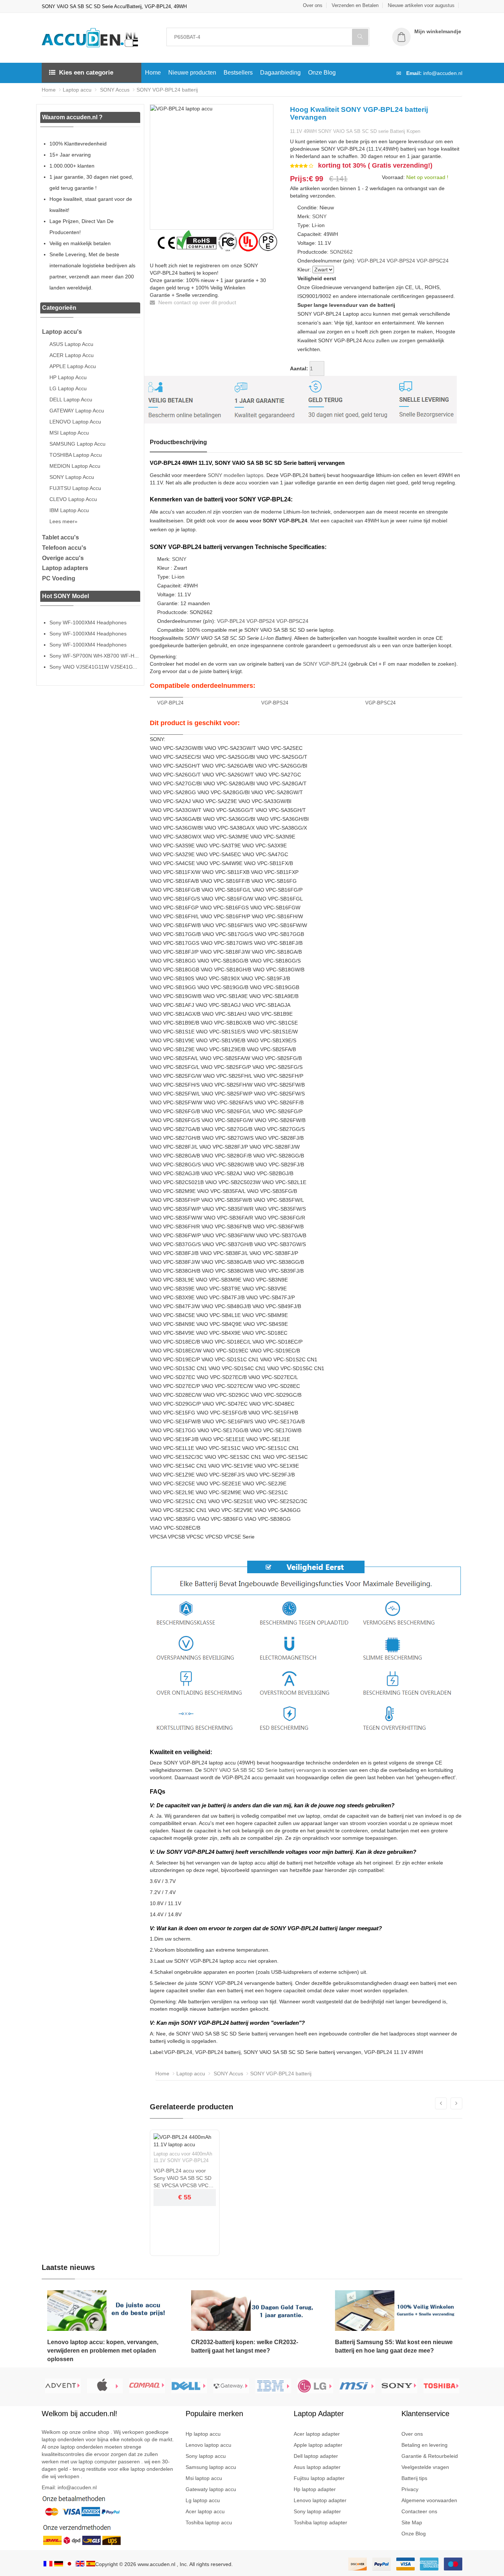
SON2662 (341, 252)
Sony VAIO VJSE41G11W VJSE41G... (93, 667)
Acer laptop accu (205, 2511)
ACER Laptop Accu (72, 355)
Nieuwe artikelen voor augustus (421, 5)
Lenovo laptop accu (208, 2445)
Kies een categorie (86, 73)
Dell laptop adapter (316, 2456)
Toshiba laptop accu (209, 2522)
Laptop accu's (62, 332)
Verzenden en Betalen (355, 5)
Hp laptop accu (203, 2434)
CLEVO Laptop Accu (73, 499)
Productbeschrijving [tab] (178, 442)
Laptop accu (77, 90)
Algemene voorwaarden (429, 2500)
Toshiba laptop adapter (320, 2522)
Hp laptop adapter (315, 2489)
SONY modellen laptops (236, 475)
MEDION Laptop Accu (75, 466)
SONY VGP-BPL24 (325, 664)
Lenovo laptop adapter (320, 2500)
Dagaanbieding (280, 73)
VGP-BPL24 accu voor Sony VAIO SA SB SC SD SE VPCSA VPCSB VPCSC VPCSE (184, 2178)
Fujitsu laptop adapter (319, 2478)
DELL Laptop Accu (71, 399)
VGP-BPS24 (401, 261)
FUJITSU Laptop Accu (75, 488)
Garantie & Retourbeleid (430, 2456)
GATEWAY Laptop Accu (77, 411)
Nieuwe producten (192, 73)
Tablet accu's (61, 537)
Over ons (313, 5)
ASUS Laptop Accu (71, 344)
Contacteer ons (419, 2511)
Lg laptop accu (203, 2500)
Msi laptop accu (204, 2478)
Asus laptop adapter (317, 2467)
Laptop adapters (65, 568)
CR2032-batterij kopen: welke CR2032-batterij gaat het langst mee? (245, 2346)
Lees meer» (63, 521)
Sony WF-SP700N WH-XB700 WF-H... (94, 656)
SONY (319, 216)
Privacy (410, 2489)
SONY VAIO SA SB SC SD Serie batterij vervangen (262, 1770)
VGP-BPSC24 (433, 261)
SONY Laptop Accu (72, 477)
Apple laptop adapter (318, 2445)
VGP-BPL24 (371, 261)
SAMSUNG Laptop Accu (77, 444)
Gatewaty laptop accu (211, 2489)
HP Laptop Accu (68, 377)
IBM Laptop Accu (69, 510)
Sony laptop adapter (317, 2511)
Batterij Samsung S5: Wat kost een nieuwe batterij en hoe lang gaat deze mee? (394, 2346)
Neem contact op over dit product (196, 302)
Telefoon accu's (64, 548)
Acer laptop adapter (317, 2434)
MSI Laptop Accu (69, 433)
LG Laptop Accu (68, 388)
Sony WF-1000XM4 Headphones (88, 622)
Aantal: (299, 368)
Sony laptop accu (206, 2456)
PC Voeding (59, 578)
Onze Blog (322, 73)
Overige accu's (63, 558)
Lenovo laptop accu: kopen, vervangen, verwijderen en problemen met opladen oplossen (103, 2351)
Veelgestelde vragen (425, 2467)
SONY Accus (114, 90)
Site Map (412, 2522)
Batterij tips (414, 2478)
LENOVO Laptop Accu (75, 422)
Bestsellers (238, 73)
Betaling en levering (424, 2445)
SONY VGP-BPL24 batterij (167, 90)
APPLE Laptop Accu (73, 366)
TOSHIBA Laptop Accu (76, 455)
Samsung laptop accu (211, 2467)
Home (153, 73)
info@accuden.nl (443, 73)
